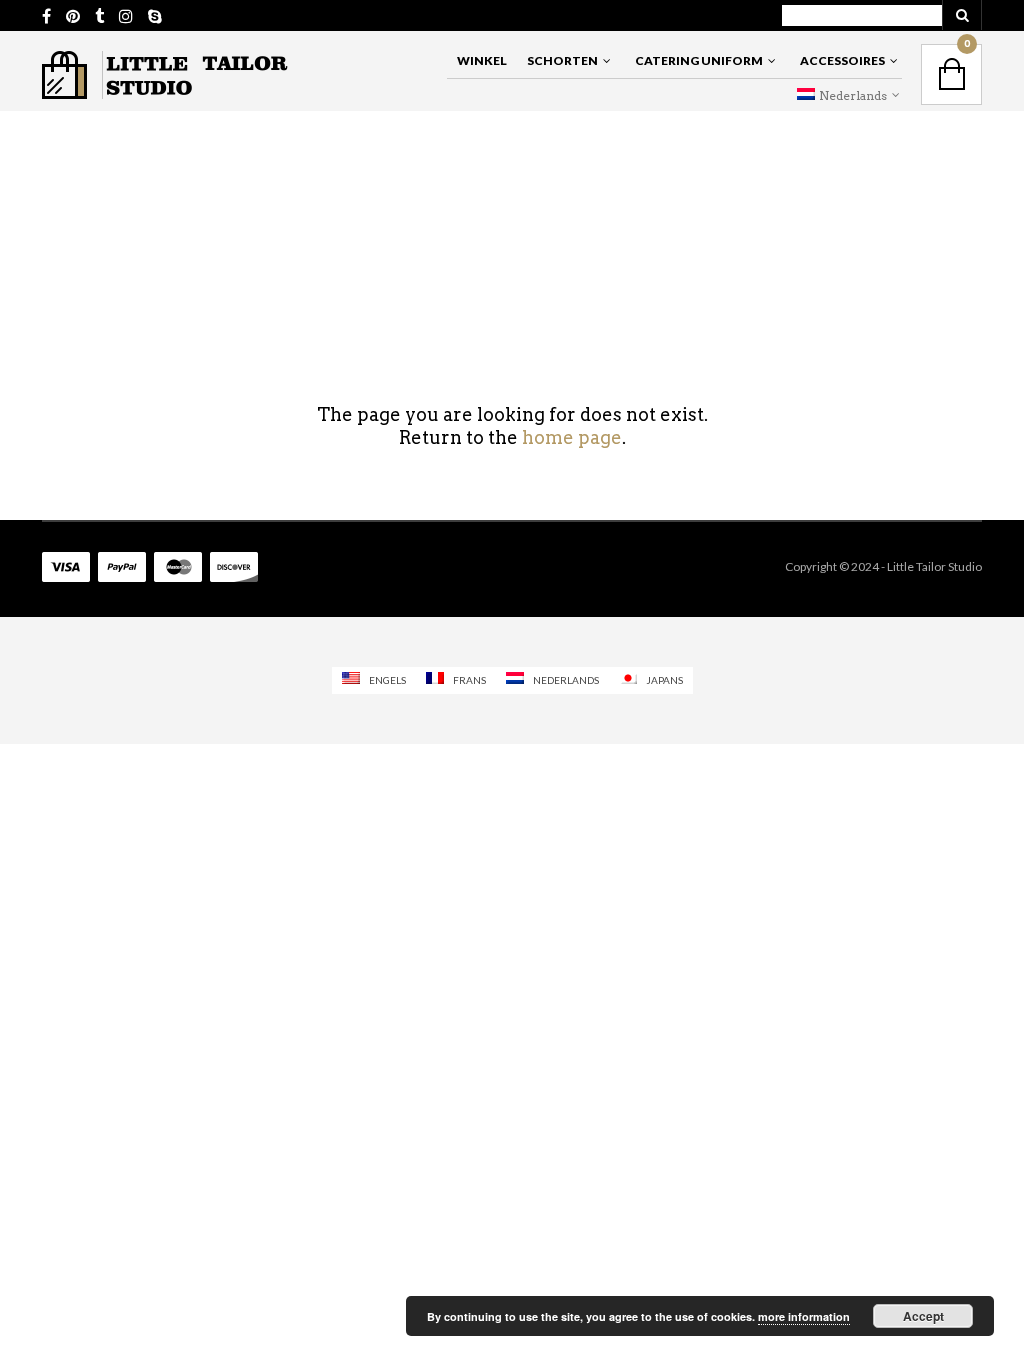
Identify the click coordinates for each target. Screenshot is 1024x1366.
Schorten (562, 60)
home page (572, 437)
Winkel (482, 60)
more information (804, 1316)
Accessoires (842, 60)
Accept (923, 1316)
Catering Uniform (699, 60)
